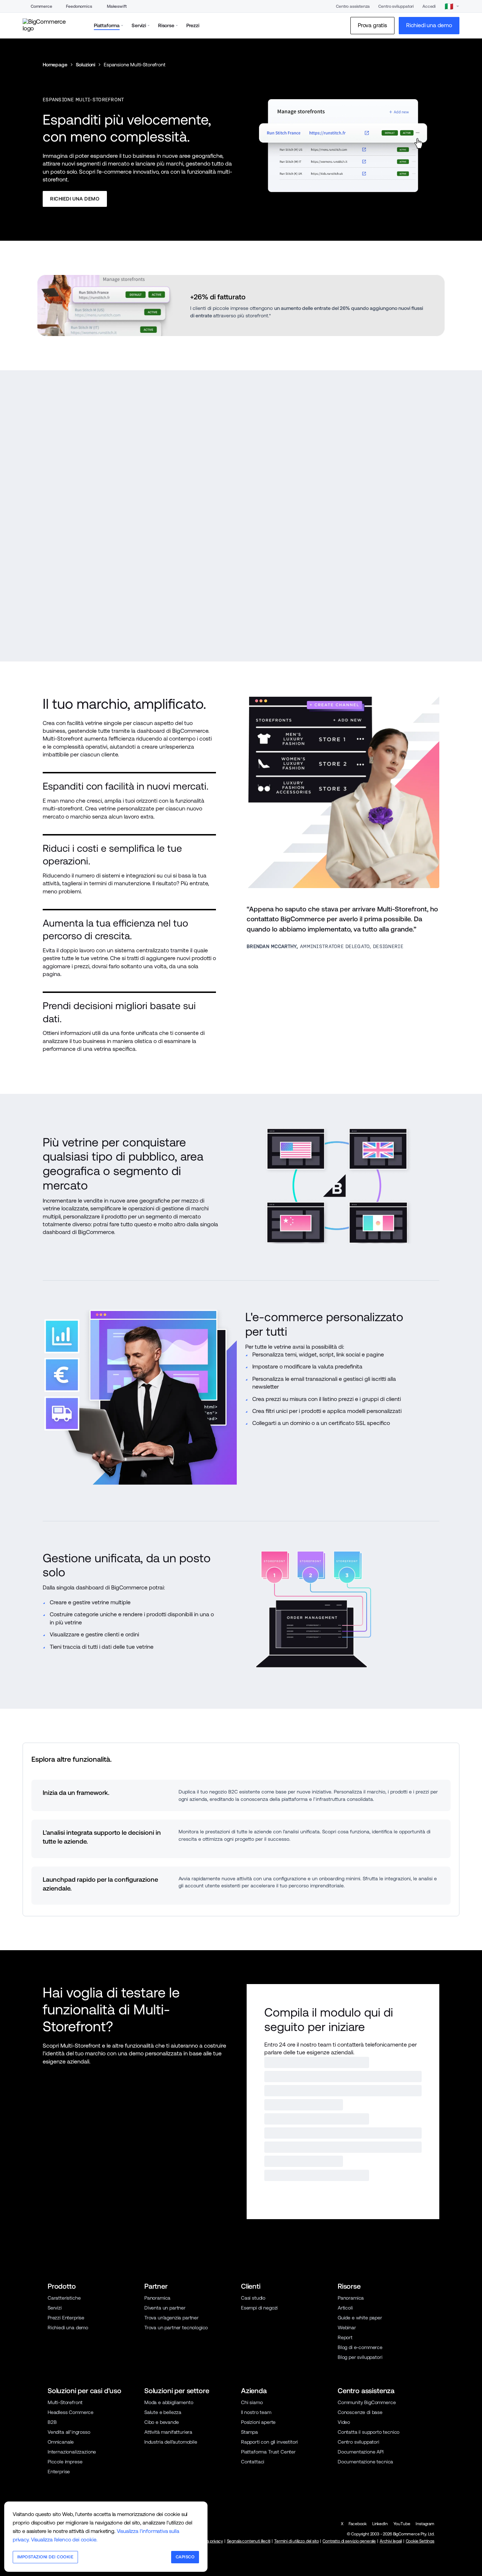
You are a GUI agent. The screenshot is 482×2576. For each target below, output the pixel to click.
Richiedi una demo (68, 2328)
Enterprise (59, 2472)
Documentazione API (361, 2452)
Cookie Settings (420, 2541)
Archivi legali (391, 2541)
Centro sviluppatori (396, 6)
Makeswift (117, 6)
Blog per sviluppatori (360, 2357)
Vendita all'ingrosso (69, 2432)
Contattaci (253, 2462)
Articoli (345, 2308)
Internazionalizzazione (72, 2452)
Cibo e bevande (162, 2422)
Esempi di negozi (259, 2308)
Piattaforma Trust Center (268, 2452)
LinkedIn (380, 2524)
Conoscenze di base (360, 2412)
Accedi (429, 6)
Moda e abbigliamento (169, 2402)
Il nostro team (256, 2412)
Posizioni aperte (258, 2422)
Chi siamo (252, 2402)
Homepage (55, 65)
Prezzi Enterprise (66, 2318)
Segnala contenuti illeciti (249, 2541)
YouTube (402, 2524)
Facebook (358, 2524)
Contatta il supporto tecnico (369, 2432)
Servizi (55, 2308)
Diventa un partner (165, 2308)
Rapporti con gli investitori (269, 2442)
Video (344, 2422)
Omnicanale (61, 2442)
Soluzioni (86, 65)
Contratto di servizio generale (349, 2541)
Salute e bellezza (163, 2412)
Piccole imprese (65, 2462)
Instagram (425, 2524)
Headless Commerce (71, 2412)
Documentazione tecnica (365, 2462)
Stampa (249, 2432)
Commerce (41, 6)
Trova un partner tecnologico (176, 2328)
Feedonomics (79, 6)
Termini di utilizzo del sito (296, 2541)
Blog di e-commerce (360, 2347)
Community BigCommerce (367, 2402)
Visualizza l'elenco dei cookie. (64, 2539)
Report (345, 2337)
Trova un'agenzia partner (171, 2318)
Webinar (347, 2328)
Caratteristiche (64, 2298)
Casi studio (253, 2298)
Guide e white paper (360, 2318)
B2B (52, 2422)
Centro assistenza (353, 6)
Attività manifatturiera (168, 2432)
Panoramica (157, 2298)
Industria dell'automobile (171, 2442)
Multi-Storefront (65, 2402)
